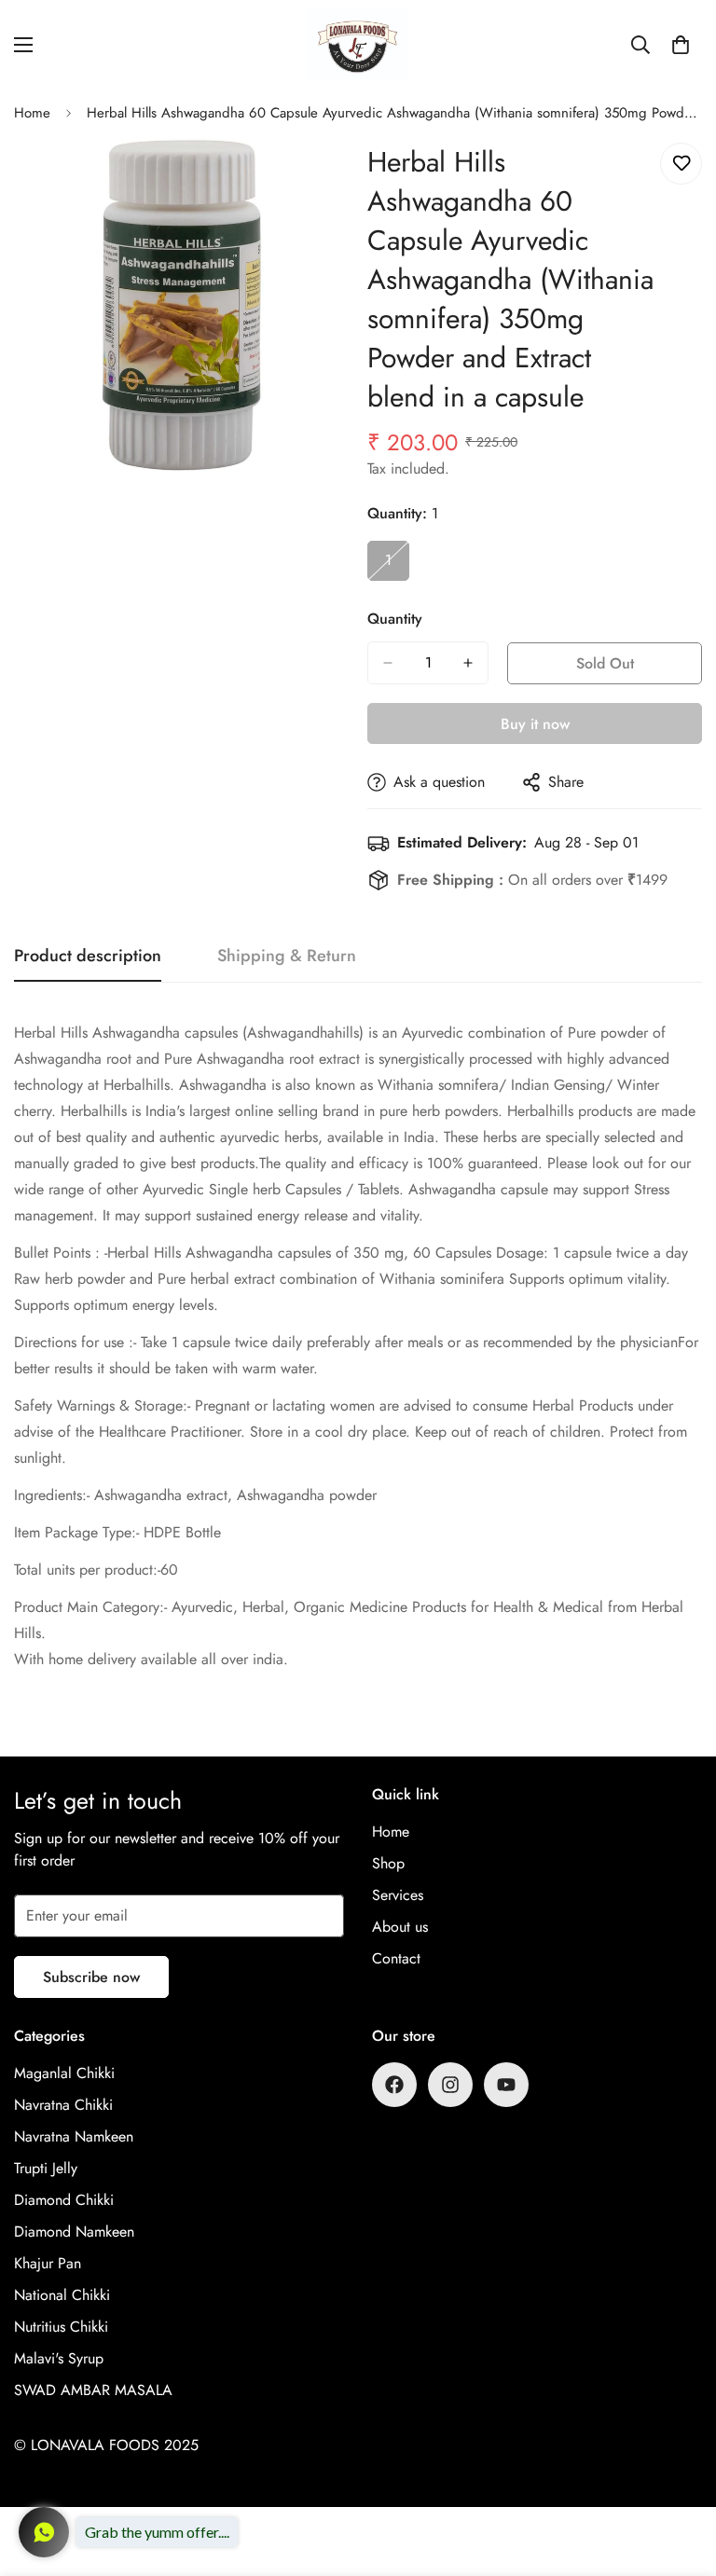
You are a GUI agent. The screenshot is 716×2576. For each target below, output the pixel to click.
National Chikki (62, 2295)
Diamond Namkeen (74, 2232)
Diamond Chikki (64, 2200)
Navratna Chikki (63, 2105)
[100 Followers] (450, 2085)
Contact (396, 1958)
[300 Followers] (394, 2085)
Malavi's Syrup (59, 2358)
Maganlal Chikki (64, 2073)
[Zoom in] (318, 178)
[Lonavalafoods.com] (358, 44)
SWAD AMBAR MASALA (93, 2390)
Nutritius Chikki (61, 2327)
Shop (388, 1863)
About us (400, 1927)
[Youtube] (506, 2085)
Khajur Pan (48, 2263)
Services (398, 1895)
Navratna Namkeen (74, 2136)
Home (32, 113)
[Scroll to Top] (680, 2474)
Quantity (395, 619)
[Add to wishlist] (681, 164)
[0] (681, 45)
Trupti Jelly (46, 2168)
